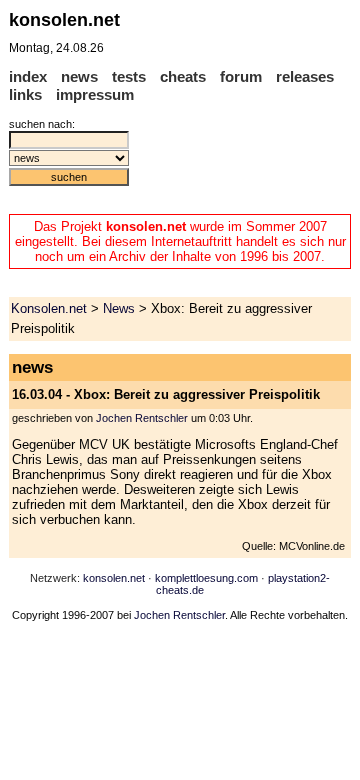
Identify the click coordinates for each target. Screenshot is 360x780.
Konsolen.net (49, 308)
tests (129, 76)
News (119, 308)
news (79, 76)
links (25, 94)
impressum (95, 94)
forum (241, 76)
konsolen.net (114, 578)
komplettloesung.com (206, 578)
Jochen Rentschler (142, 418)
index (28, 76)
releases (305, 76)
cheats (183, 76)
